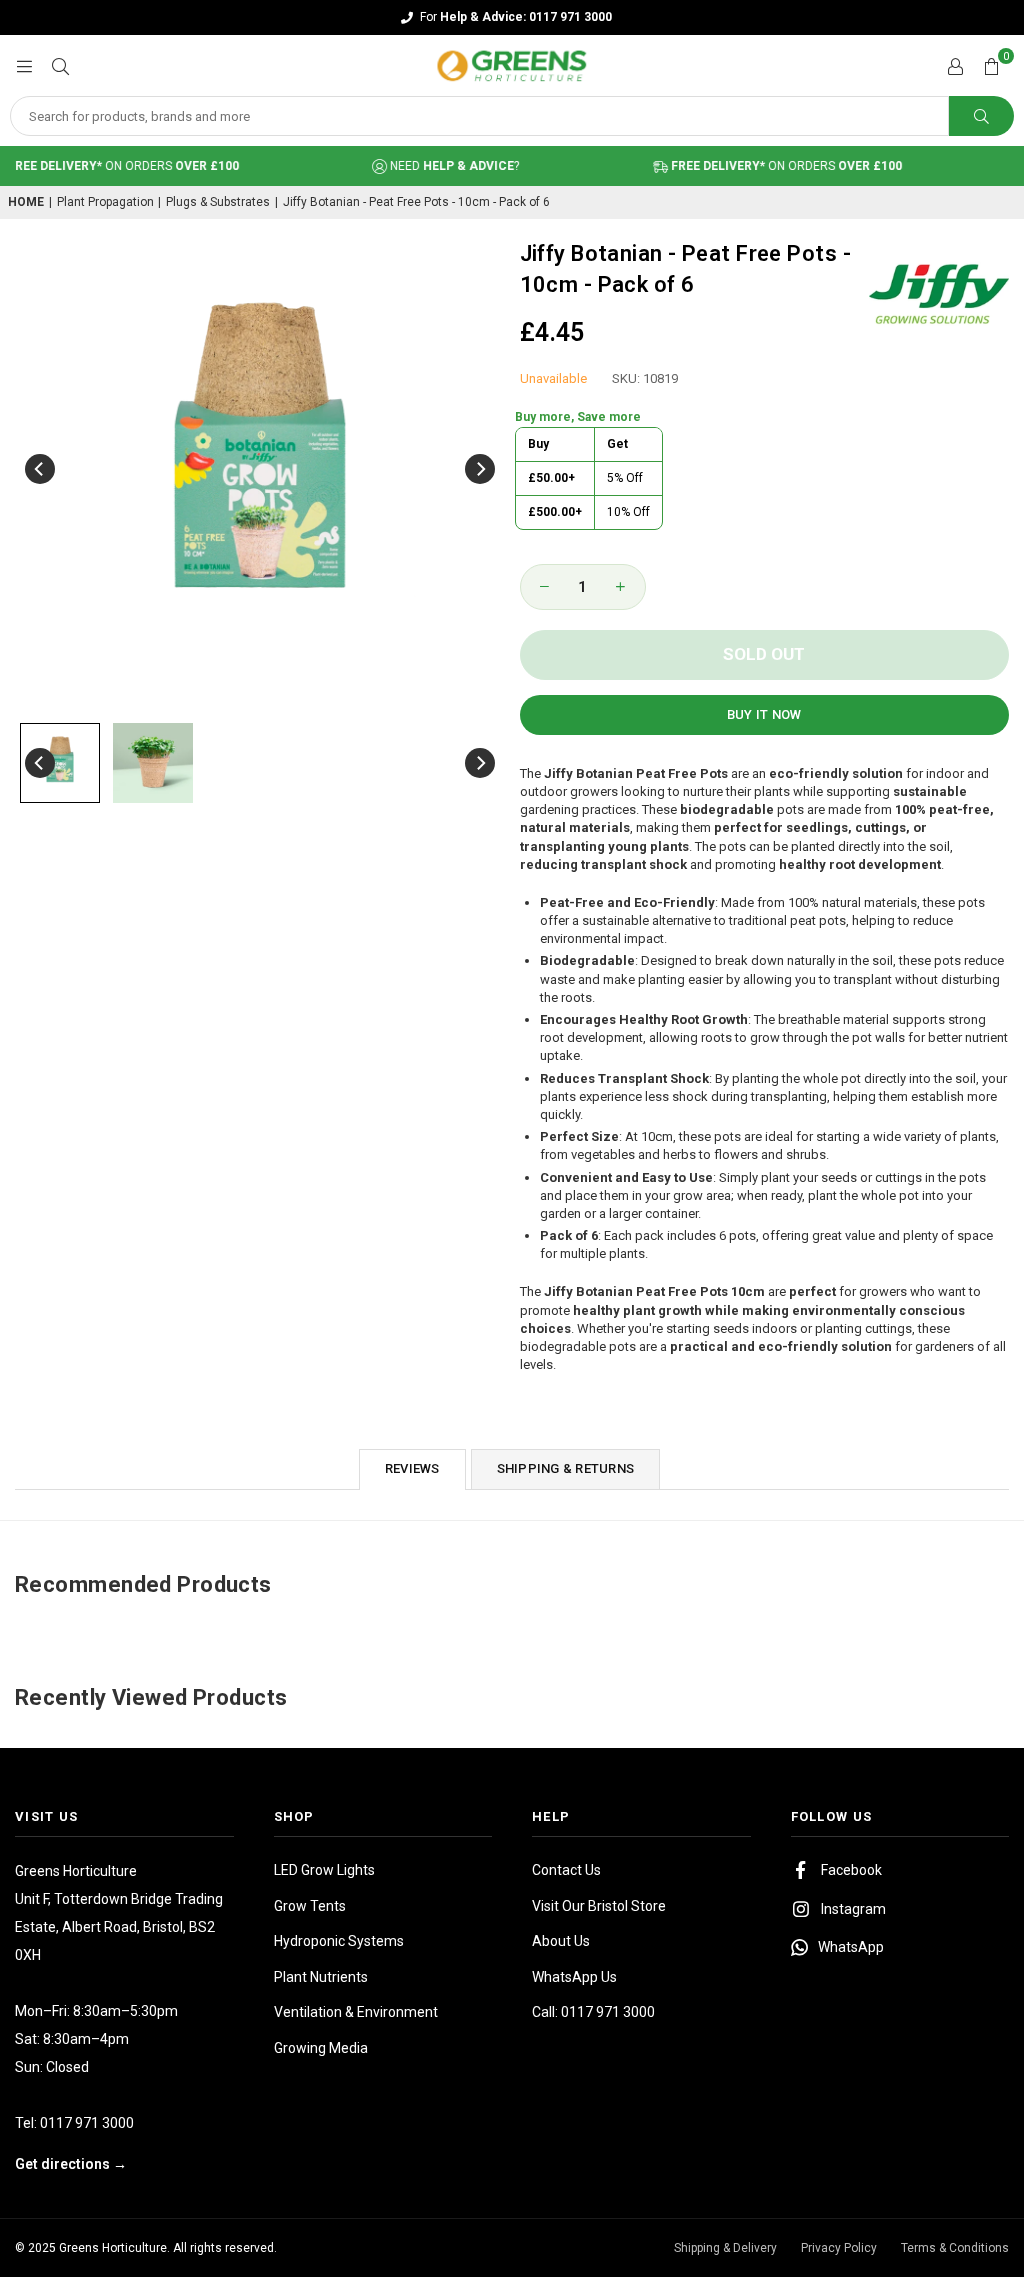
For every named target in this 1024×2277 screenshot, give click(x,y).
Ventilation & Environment (356, 2012)
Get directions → (71, 2164)
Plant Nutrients (321, 1977)
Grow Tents (310, 1906)
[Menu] (24, 65)
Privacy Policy (839, 2248)
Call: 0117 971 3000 (593, 2012)
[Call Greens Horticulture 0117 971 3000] (512, 17)
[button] (991, 66)
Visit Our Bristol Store (599, 1906)
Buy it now (764, 714)
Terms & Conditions (955, 2248)
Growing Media (321, 2048)
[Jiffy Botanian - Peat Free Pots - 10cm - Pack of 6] (60, 763)
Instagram (853, 1909)
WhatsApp (851, 1947)
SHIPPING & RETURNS (566, 1468)
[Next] (480, 469)
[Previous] (40, 469)
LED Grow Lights (324, 1870)
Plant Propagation (105, 202)
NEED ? (433, 166)
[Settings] (955, 66)
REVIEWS (412, 1468)
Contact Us (566, 1870)
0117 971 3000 (87, 2123)
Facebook (851, 1870)
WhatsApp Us (574, 1977)
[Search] (60, 65)
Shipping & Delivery (725, 2248)
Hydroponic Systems (339, 1941)
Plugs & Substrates (218, 202)
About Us (561, 1941)
